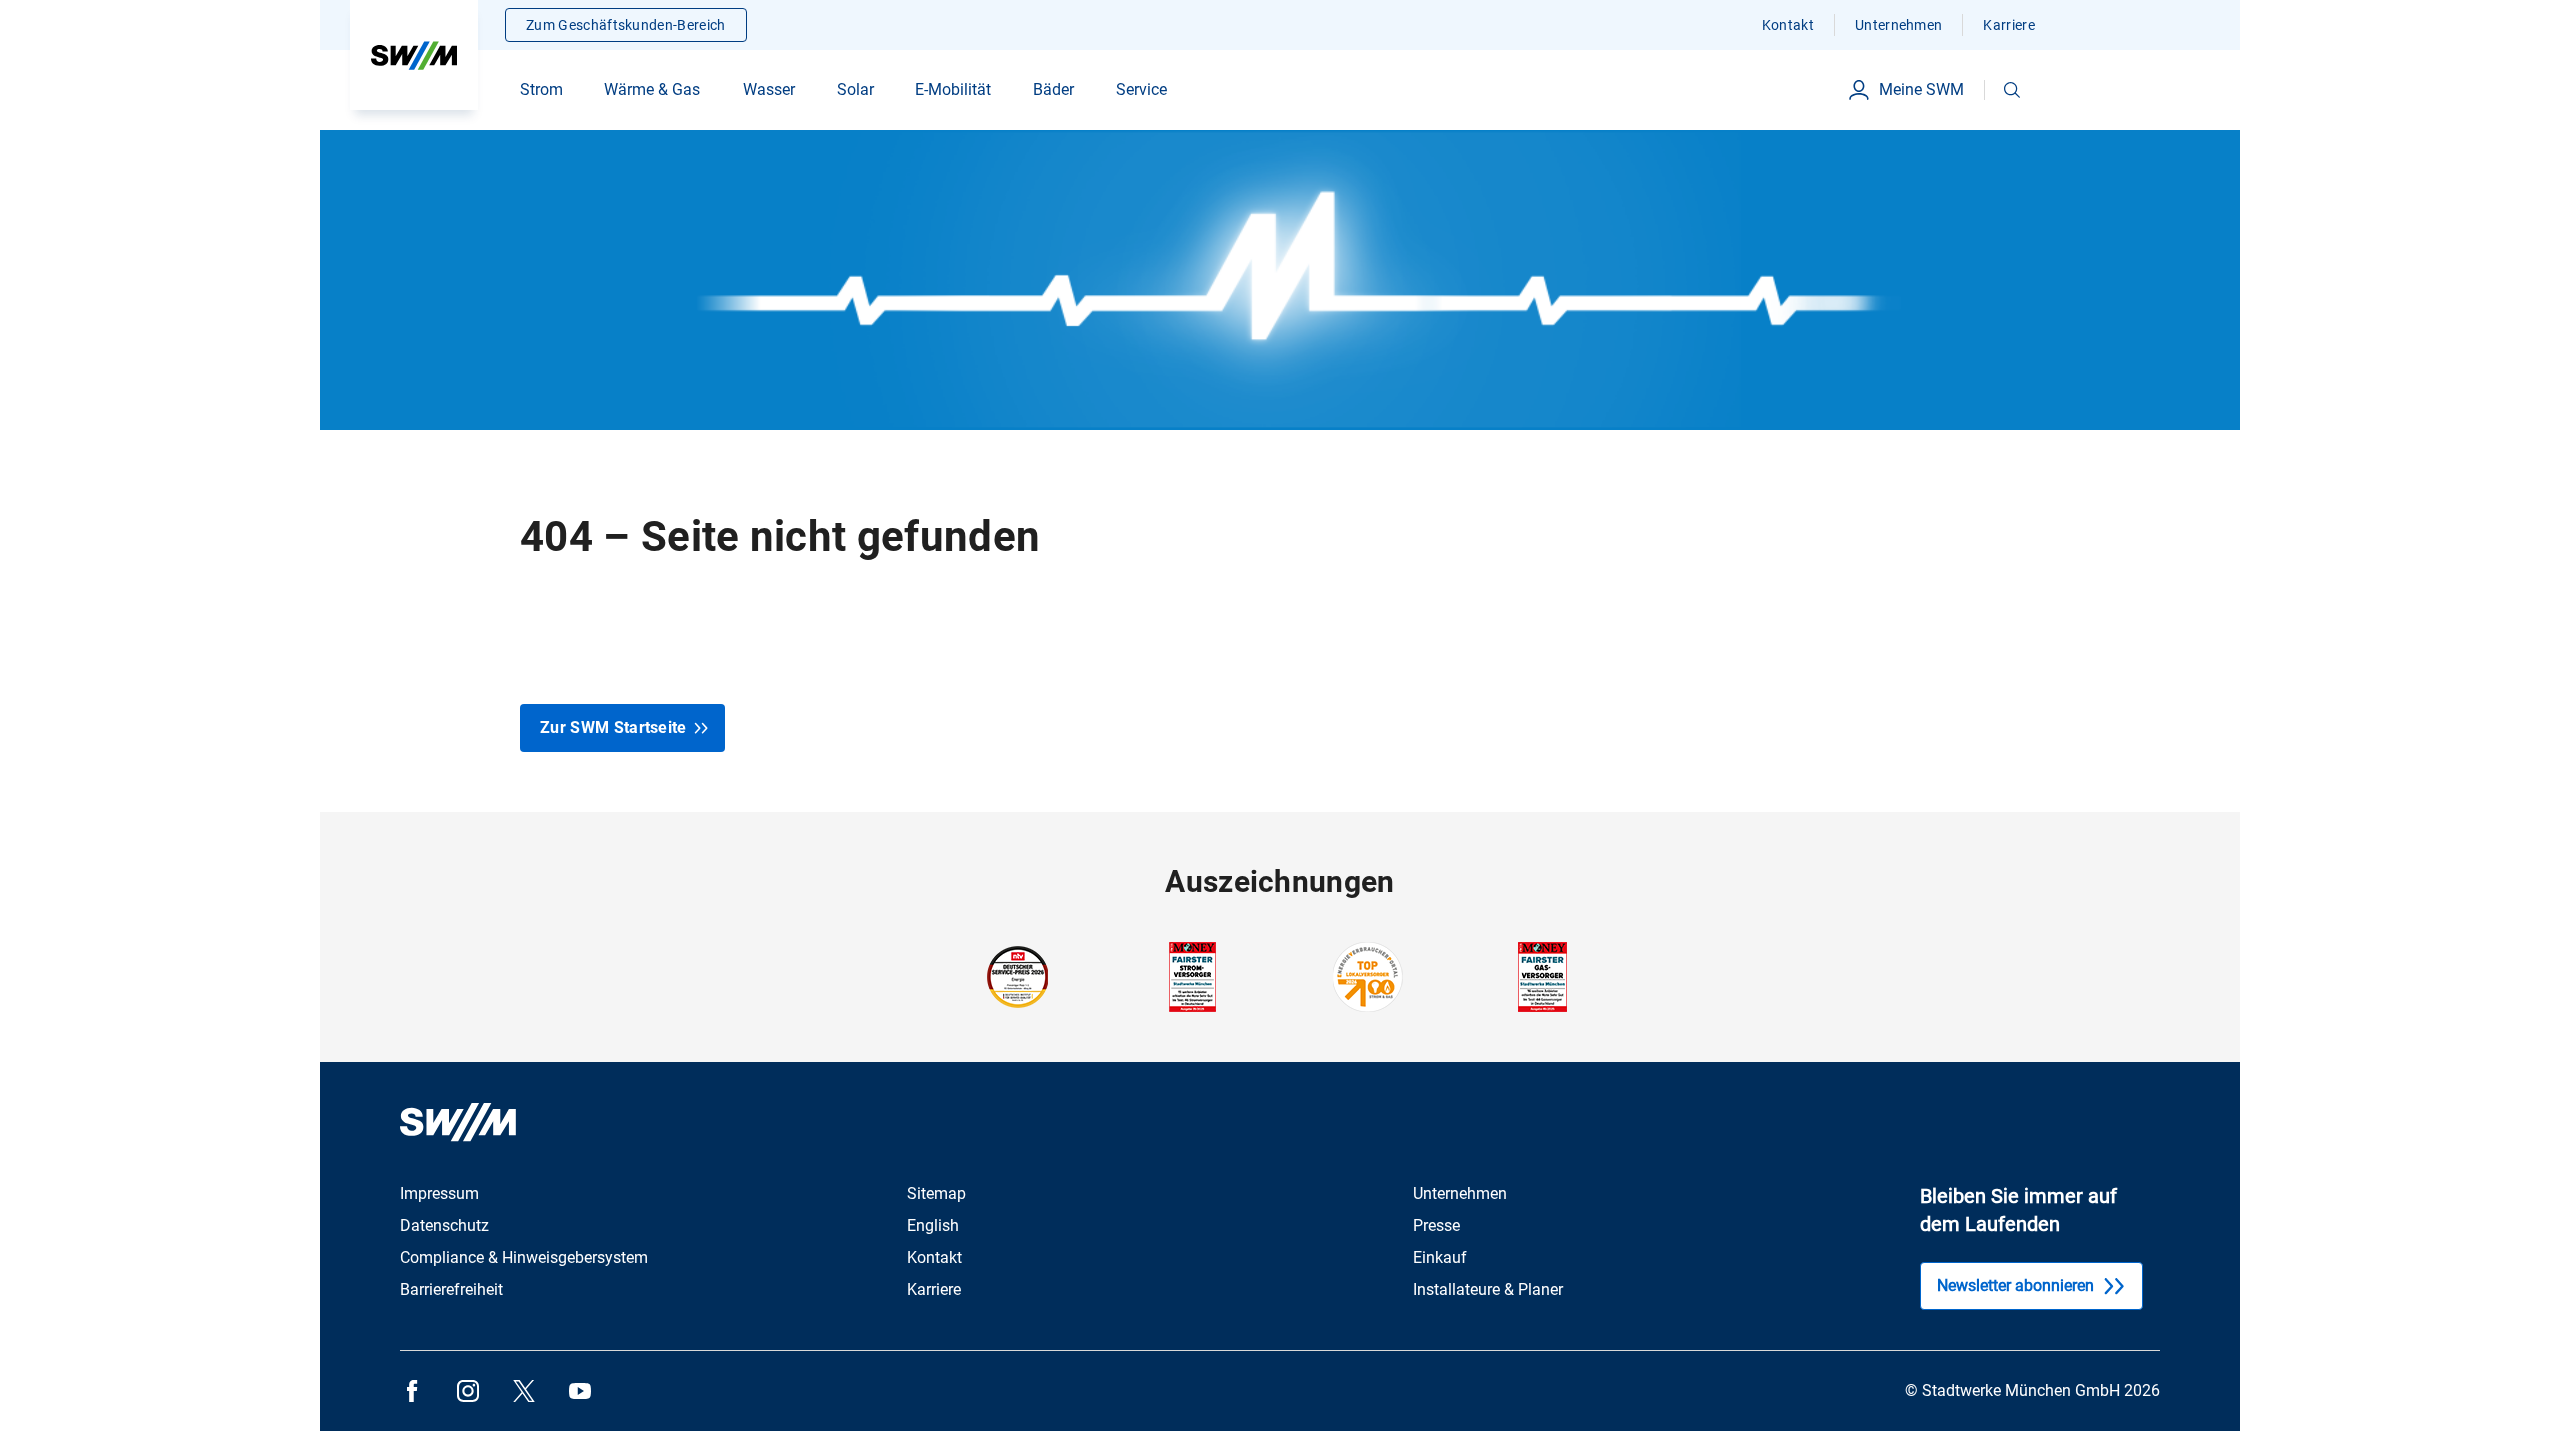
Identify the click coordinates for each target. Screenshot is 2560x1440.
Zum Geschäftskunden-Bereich (626, 25)
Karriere (2009, 25)
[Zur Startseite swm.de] (414, 55)
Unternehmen (1899, 25)
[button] (2012, 90)
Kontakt (1788, 25)
